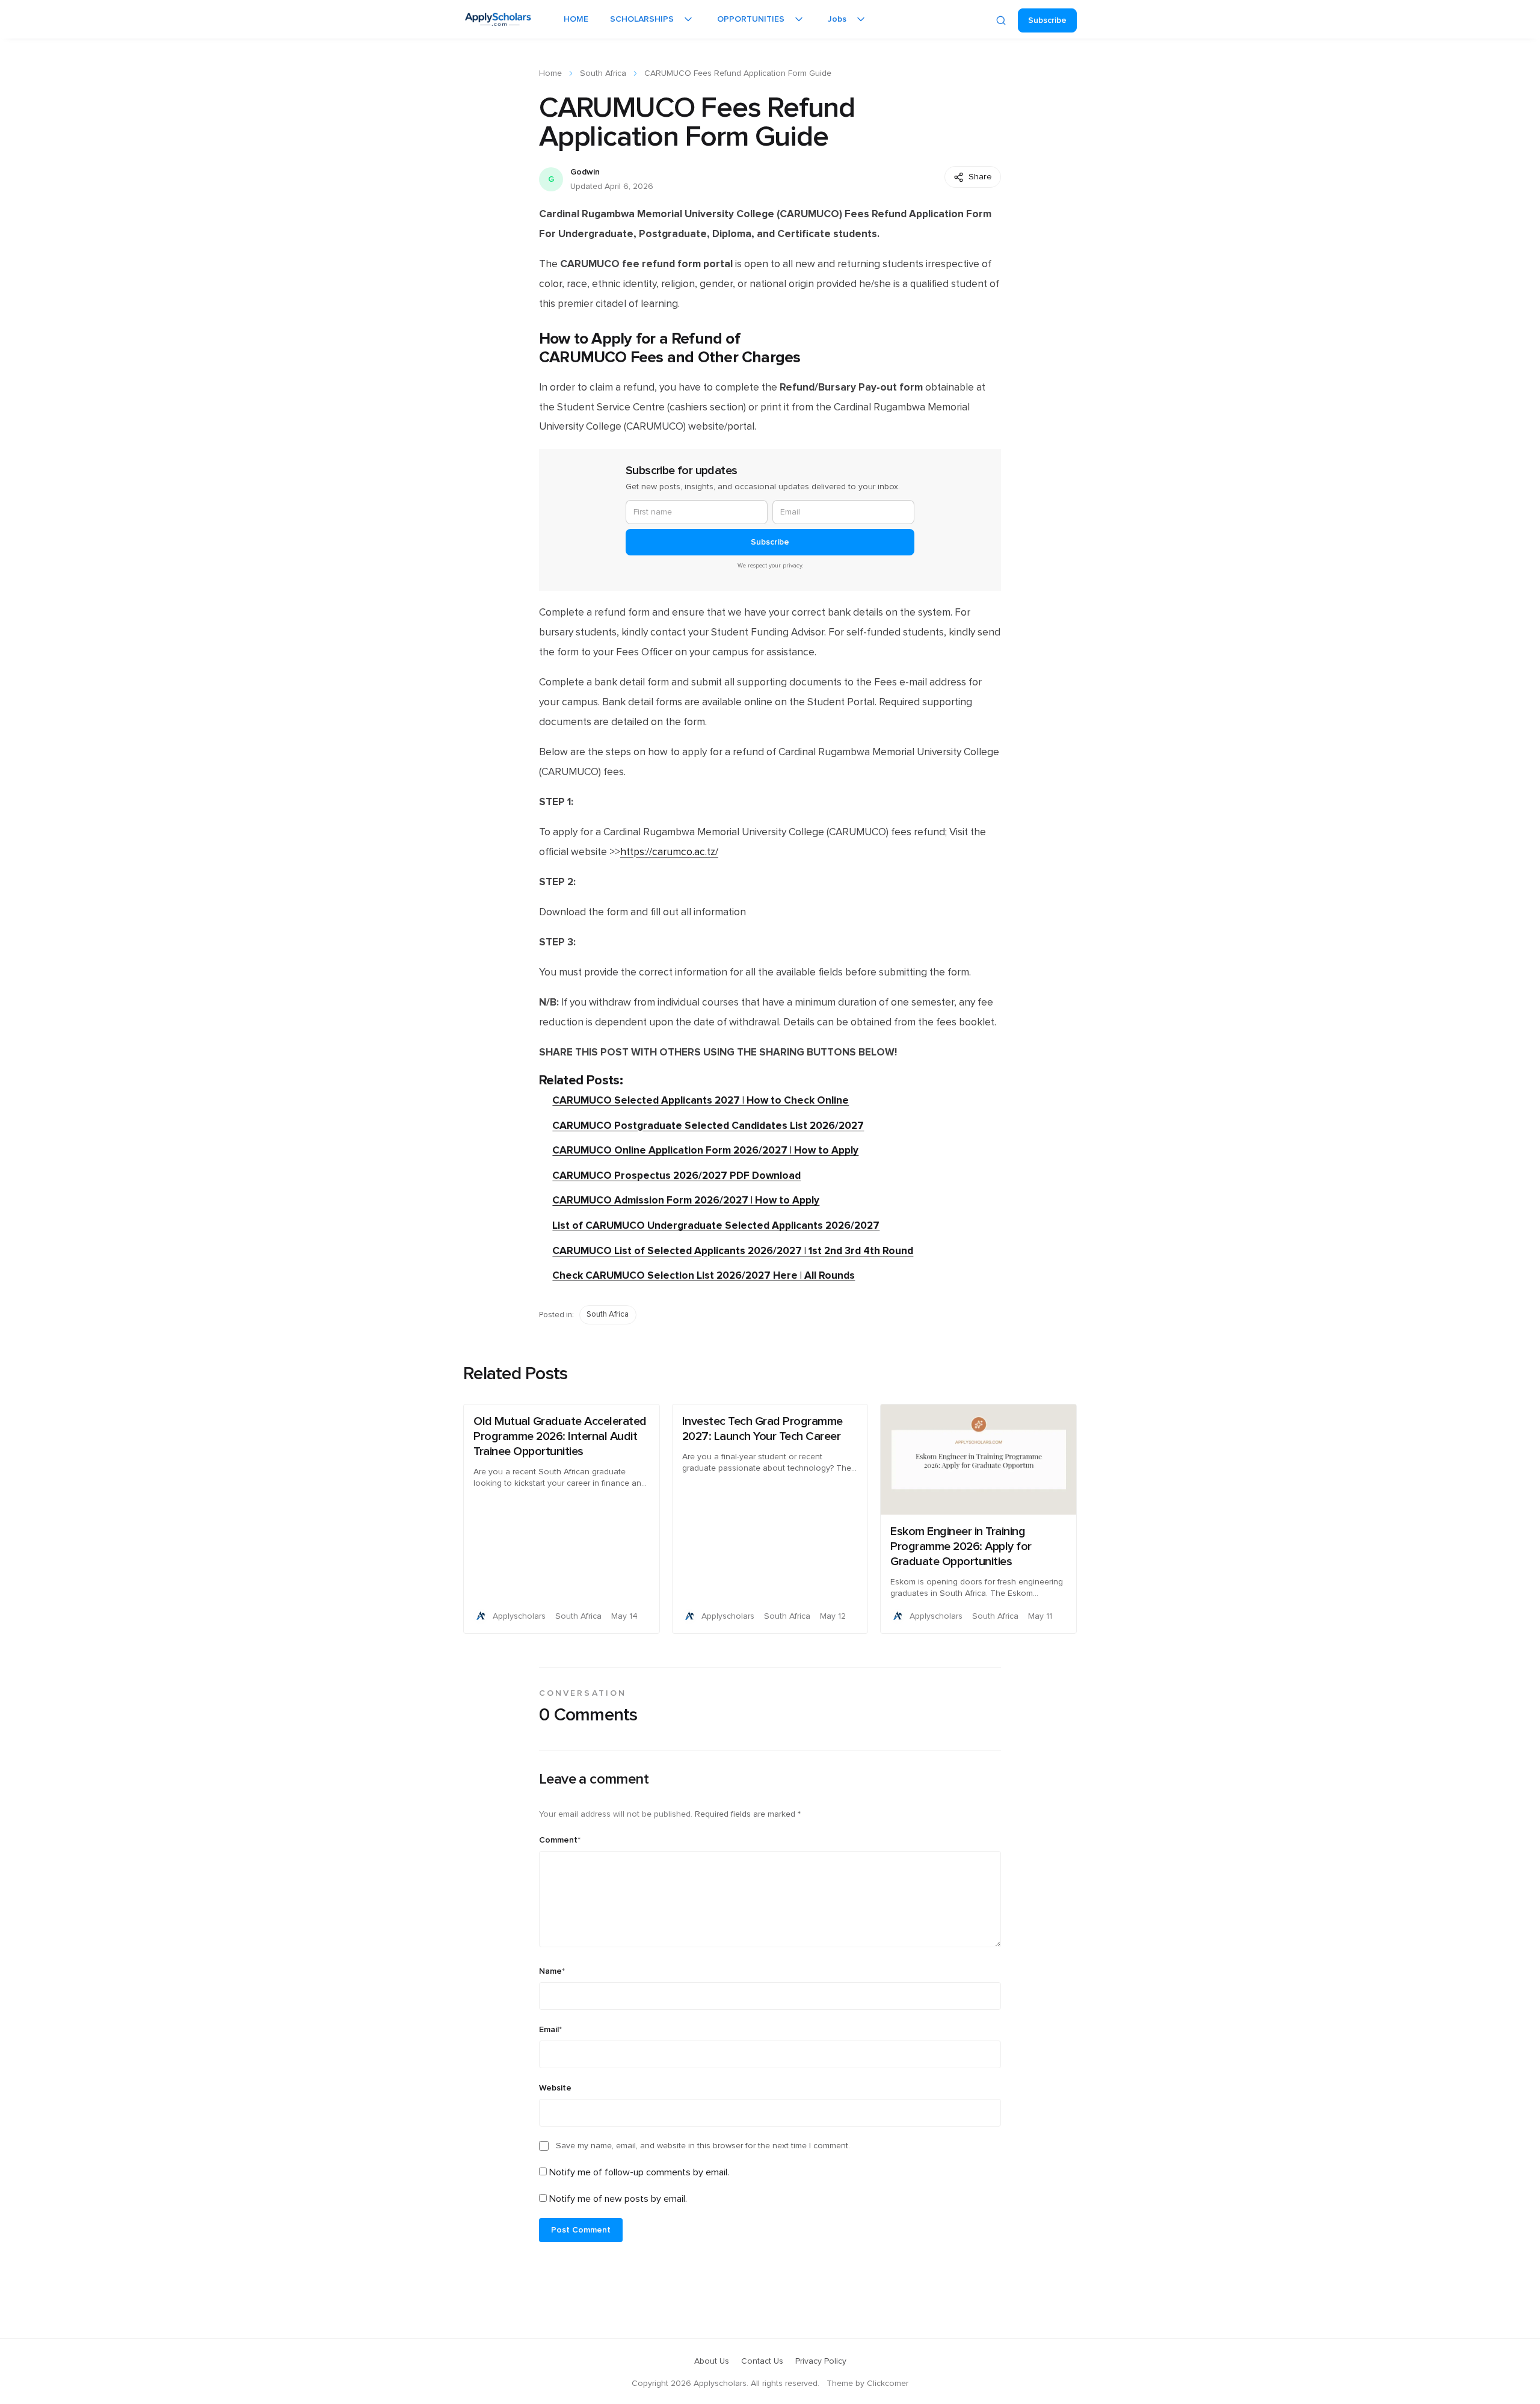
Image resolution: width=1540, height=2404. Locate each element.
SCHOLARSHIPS (642, 19)
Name (552, 1971)
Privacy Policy (821, 2361)
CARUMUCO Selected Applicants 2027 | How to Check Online (701, 1100)
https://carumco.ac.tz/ (669, 852)
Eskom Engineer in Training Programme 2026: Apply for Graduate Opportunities (961, 1547)
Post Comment (581, 2230)
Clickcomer (888, 2384)
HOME (576, 19)
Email (550, 2030)
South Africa (603, 73)
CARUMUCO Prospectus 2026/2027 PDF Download (676, 1176)
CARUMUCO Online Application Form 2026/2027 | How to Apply (705, 1150)
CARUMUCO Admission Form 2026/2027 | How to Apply (686, 1200)
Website (555, 2088)
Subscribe (1047, 20)
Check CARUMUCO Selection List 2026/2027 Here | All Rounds (704, 1275)
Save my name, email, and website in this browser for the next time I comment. (703, 2146)
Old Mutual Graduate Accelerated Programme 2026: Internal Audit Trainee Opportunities (560, 1436)
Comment (560, 1840)
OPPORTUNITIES (751, 19)
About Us (712, 2361)
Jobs (837, 19)
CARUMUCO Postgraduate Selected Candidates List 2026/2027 (708, 1126)
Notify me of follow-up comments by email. (639, 2172)
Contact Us (762, 2361)
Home (550, 73)
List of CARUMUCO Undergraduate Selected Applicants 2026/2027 (716, 1225)
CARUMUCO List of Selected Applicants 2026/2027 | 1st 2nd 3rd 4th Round (733, 1251)
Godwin (585, 172)
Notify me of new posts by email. (618, 2199)
